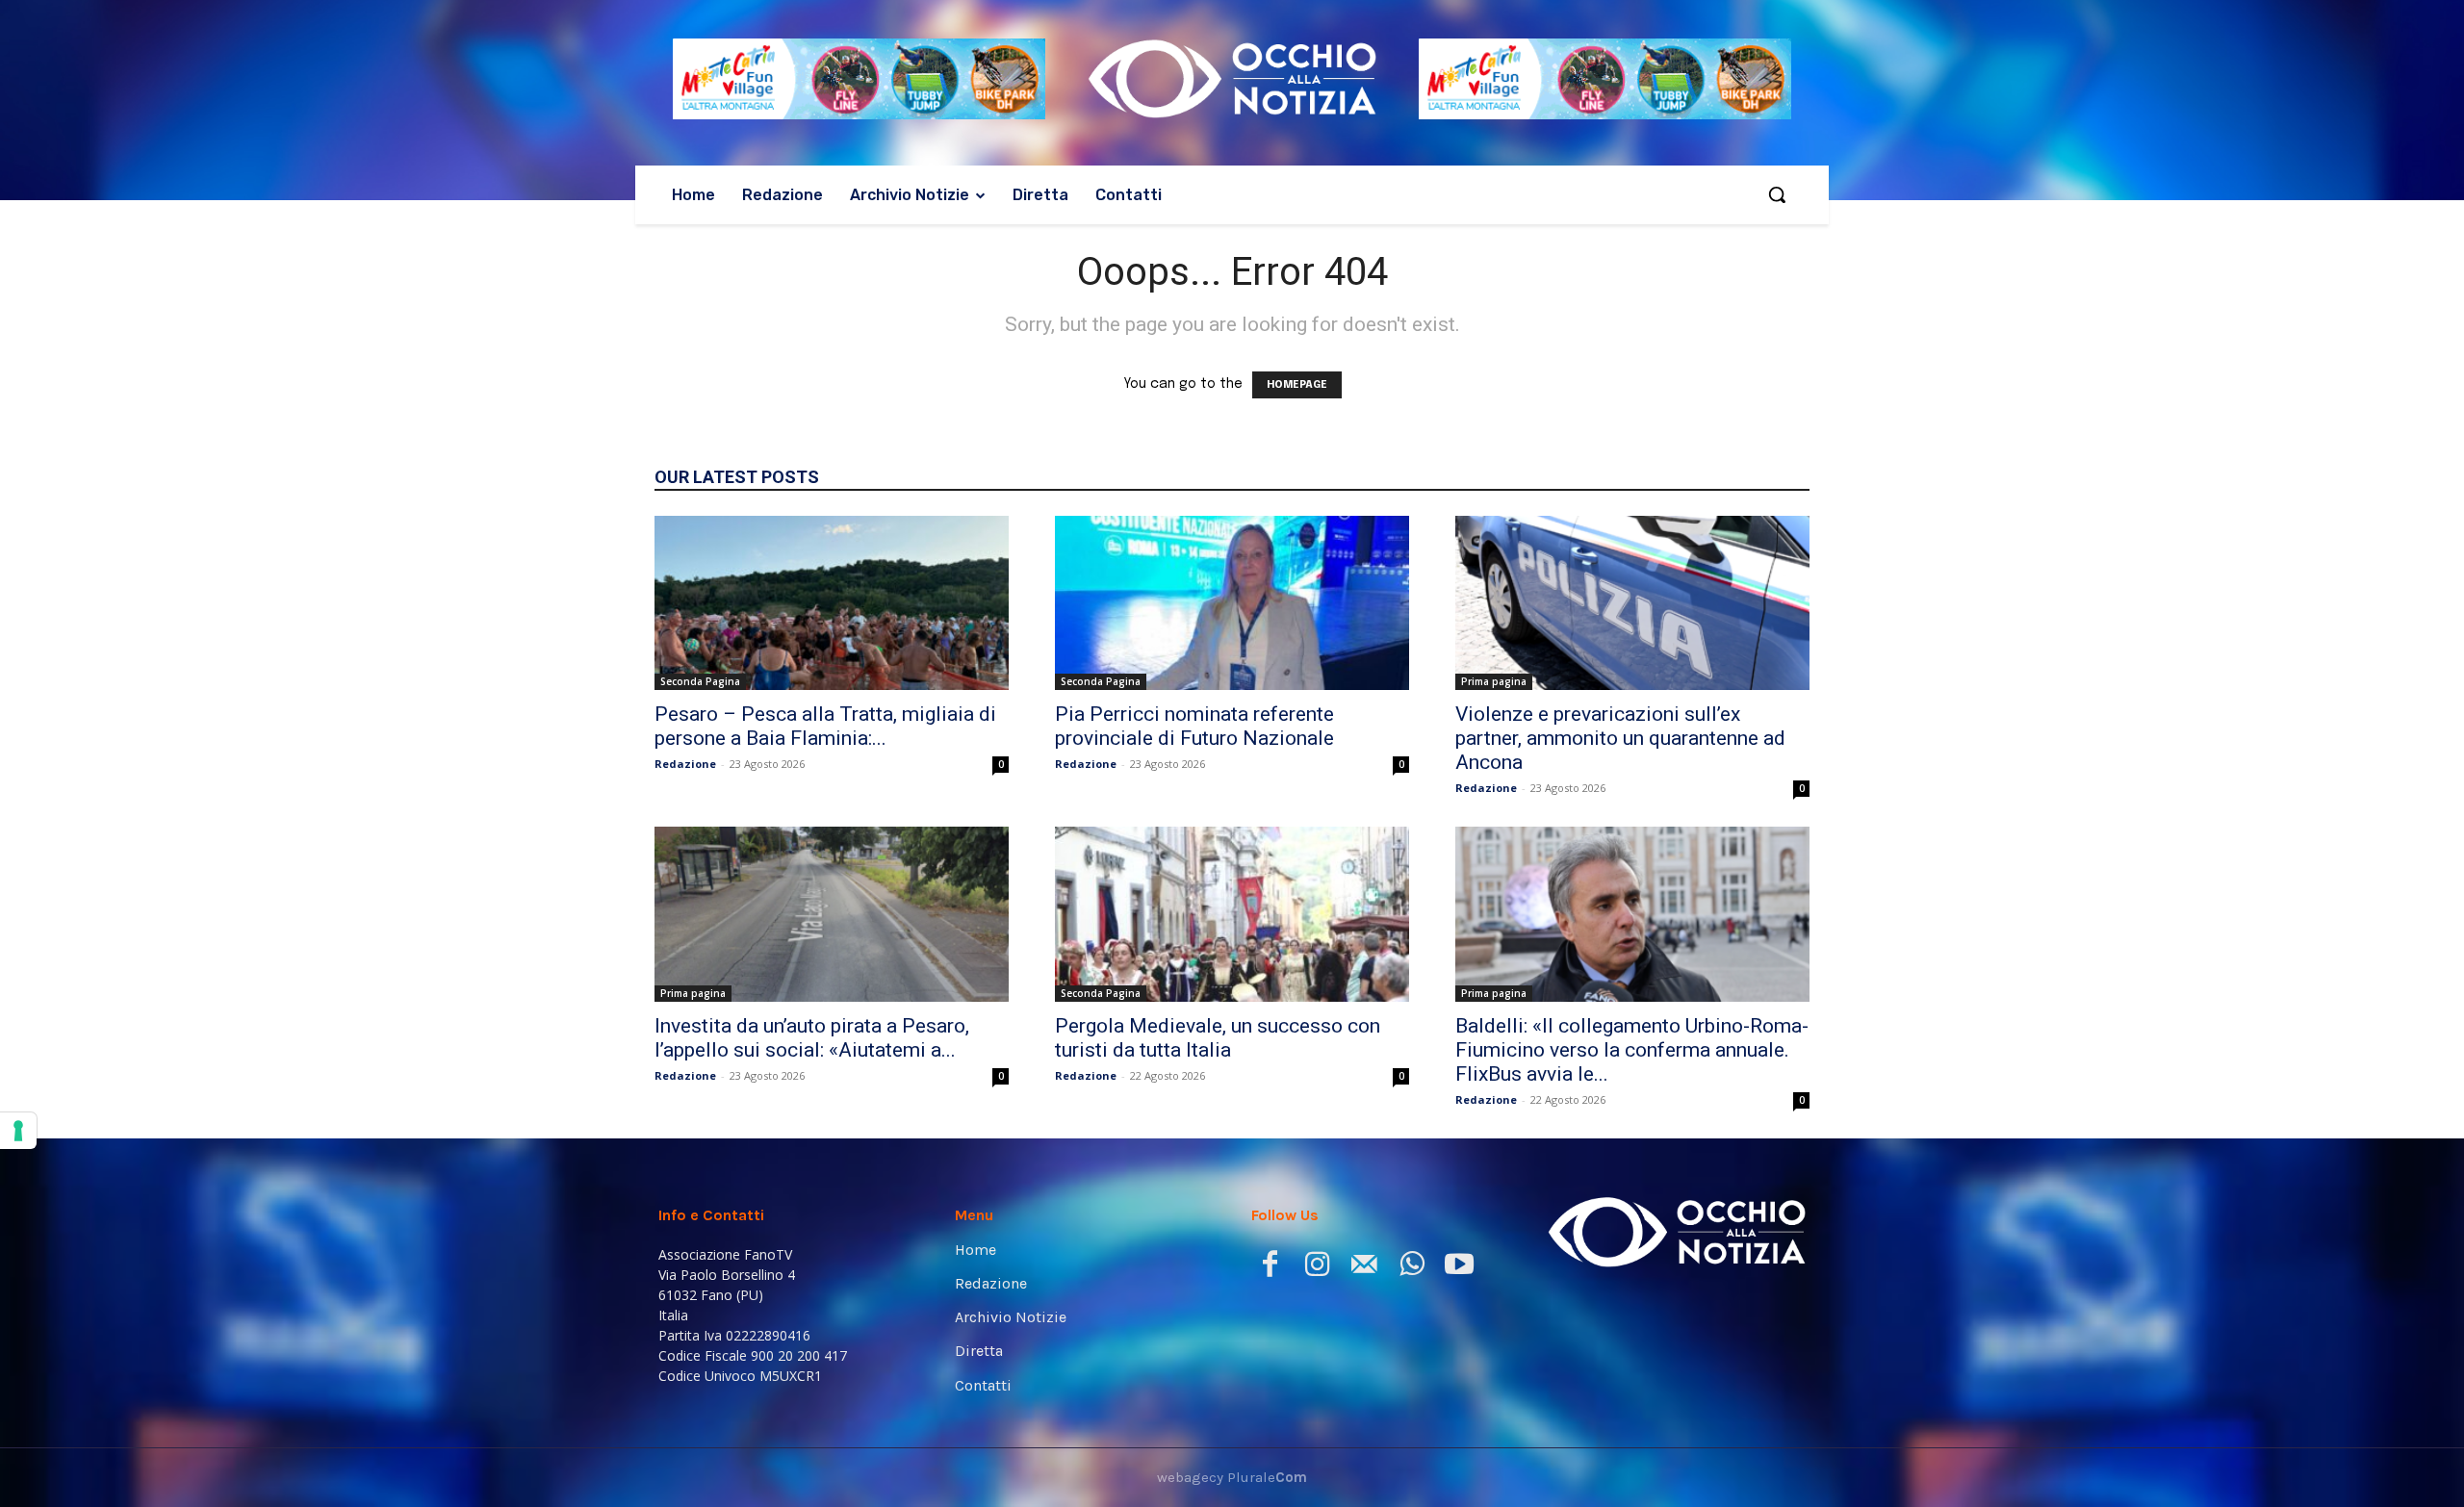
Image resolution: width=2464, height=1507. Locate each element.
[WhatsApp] (1412, 1268)
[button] (1777, 194)
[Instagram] (1317, 1268)
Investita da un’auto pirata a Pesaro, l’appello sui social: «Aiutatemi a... (812, 1038)
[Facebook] (1270, 1268)
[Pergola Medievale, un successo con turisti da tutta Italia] (1232, 914)
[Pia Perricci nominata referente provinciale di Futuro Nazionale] (1232, 603)
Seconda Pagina (700, 681)
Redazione (685, 764)
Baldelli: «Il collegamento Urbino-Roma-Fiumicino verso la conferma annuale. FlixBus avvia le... (1632, 1050)
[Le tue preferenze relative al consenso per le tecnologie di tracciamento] (18, 1131)
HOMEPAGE (1297, 385)
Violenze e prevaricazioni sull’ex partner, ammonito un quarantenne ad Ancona (1620, 738)
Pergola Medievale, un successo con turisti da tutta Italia (1218, 1038)
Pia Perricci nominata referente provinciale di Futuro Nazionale (1194, 726)
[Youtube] (1459, 1268)
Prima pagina (1494, 681)
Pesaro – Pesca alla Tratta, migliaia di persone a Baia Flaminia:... (825, 726)
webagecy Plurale (1232, 1477)
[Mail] (1364, 1268)
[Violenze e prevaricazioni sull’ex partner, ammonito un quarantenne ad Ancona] (1632, 603)
